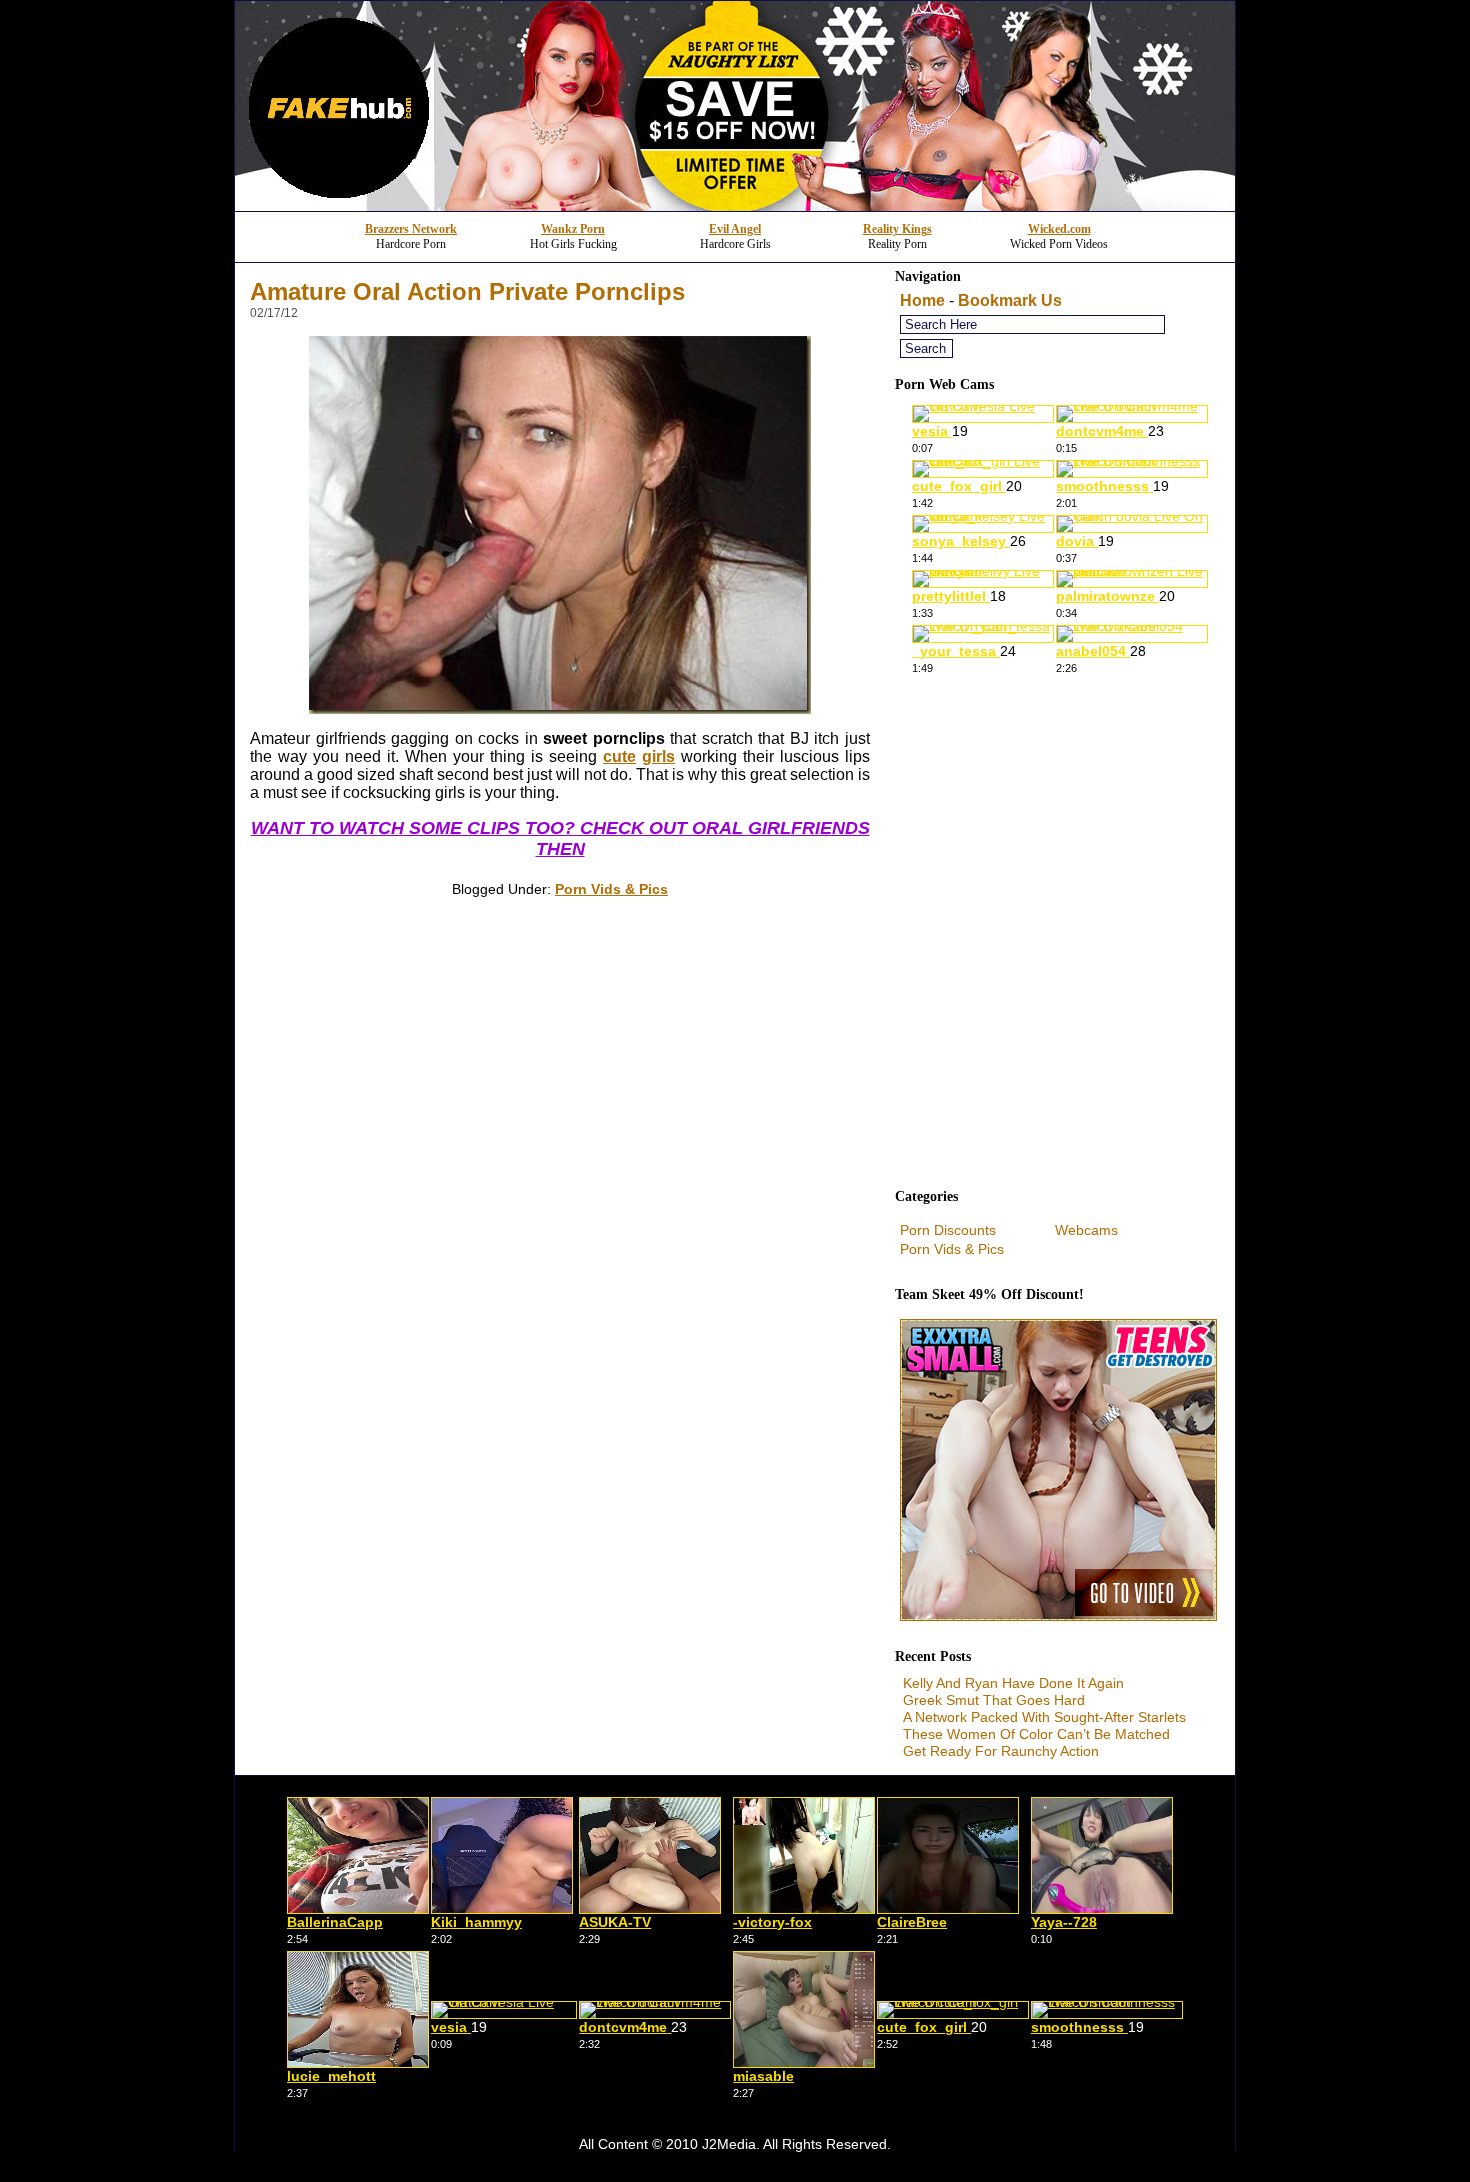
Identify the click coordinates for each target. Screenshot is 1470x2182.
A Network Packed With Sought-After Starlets (1044, 1717)
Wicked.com (1059, 229)
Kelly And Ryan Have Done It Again (1013, 1683)
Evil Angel (735, 229)
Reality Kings (897, 229)
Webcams (1086, 1230)
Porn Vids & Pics (611, 889)
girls (658, 756)
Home (922, 300)
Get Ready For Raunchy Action (1001, 1751)
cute (619, 756)
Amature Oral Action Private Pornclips (467, 291)
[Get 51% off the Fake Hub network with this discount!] (735, 205)
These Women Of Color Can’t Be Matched (1036, 1734)
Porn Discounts (948, 1230)
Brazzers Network (411, 229)
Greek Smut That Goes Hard (994, 1700)
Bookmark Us (1010, 300)
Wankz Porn (573, 229)
